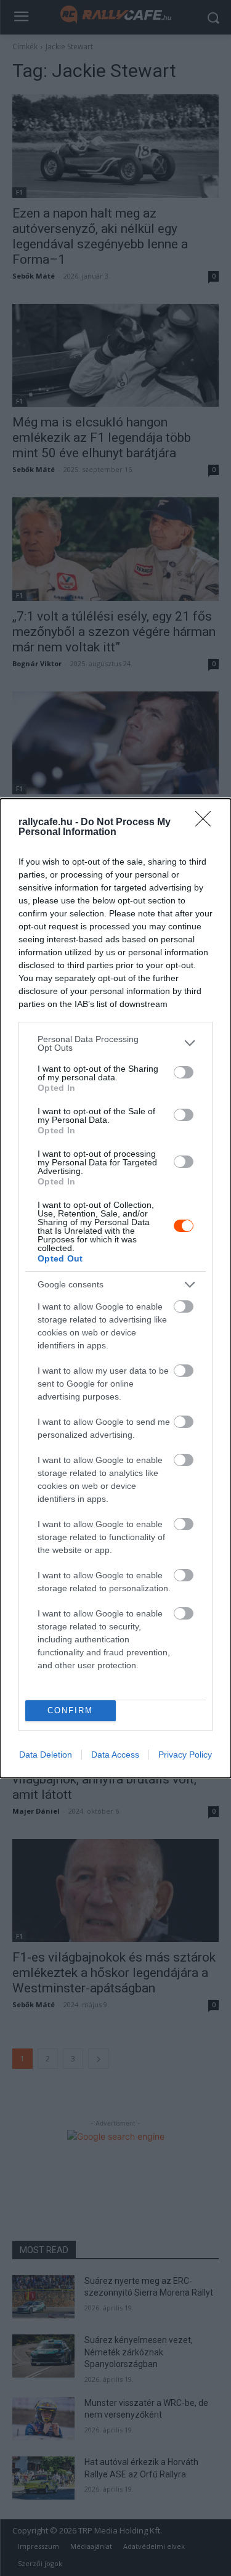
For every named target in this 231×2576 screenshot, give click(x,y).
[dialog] (115, 1288)
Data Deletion (46, 1755)
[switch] (184, 1072)
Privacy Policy (185, 1755)
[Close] (207, 823)
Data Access (115, 1755)
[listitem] (115, 1043)
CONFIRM (70, 1710)
